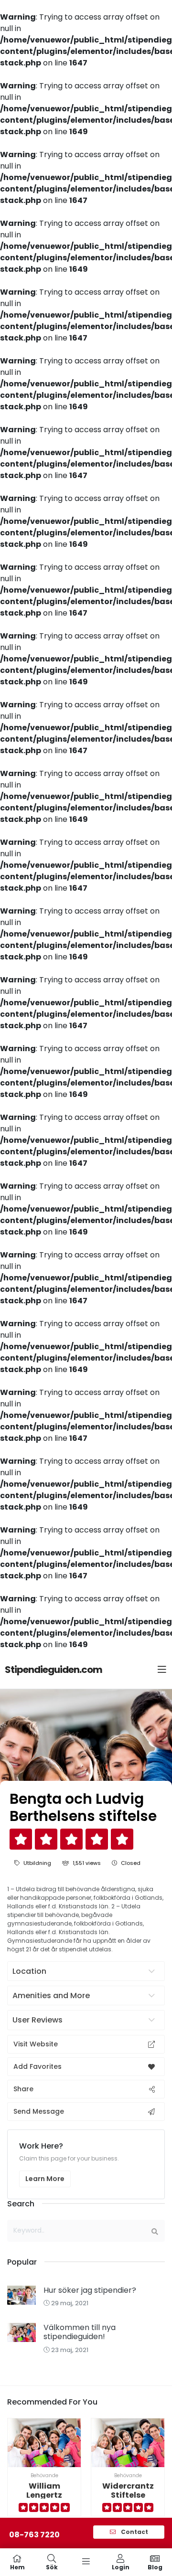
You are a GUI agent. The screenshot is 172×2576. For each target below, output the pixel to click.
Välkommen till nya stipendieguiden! (80, 2332)
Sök (52, 2567)
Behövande (44, 2475)
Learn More (45, 2179)
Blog (155, 2567)
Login (121, 2567)
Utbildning (37, 1863)
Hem (17, 2567)
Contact (134, 2532)
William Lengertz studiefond (44, 2495)
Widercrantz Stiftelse (128, 2491)
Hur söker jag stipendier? (90, 2290)
